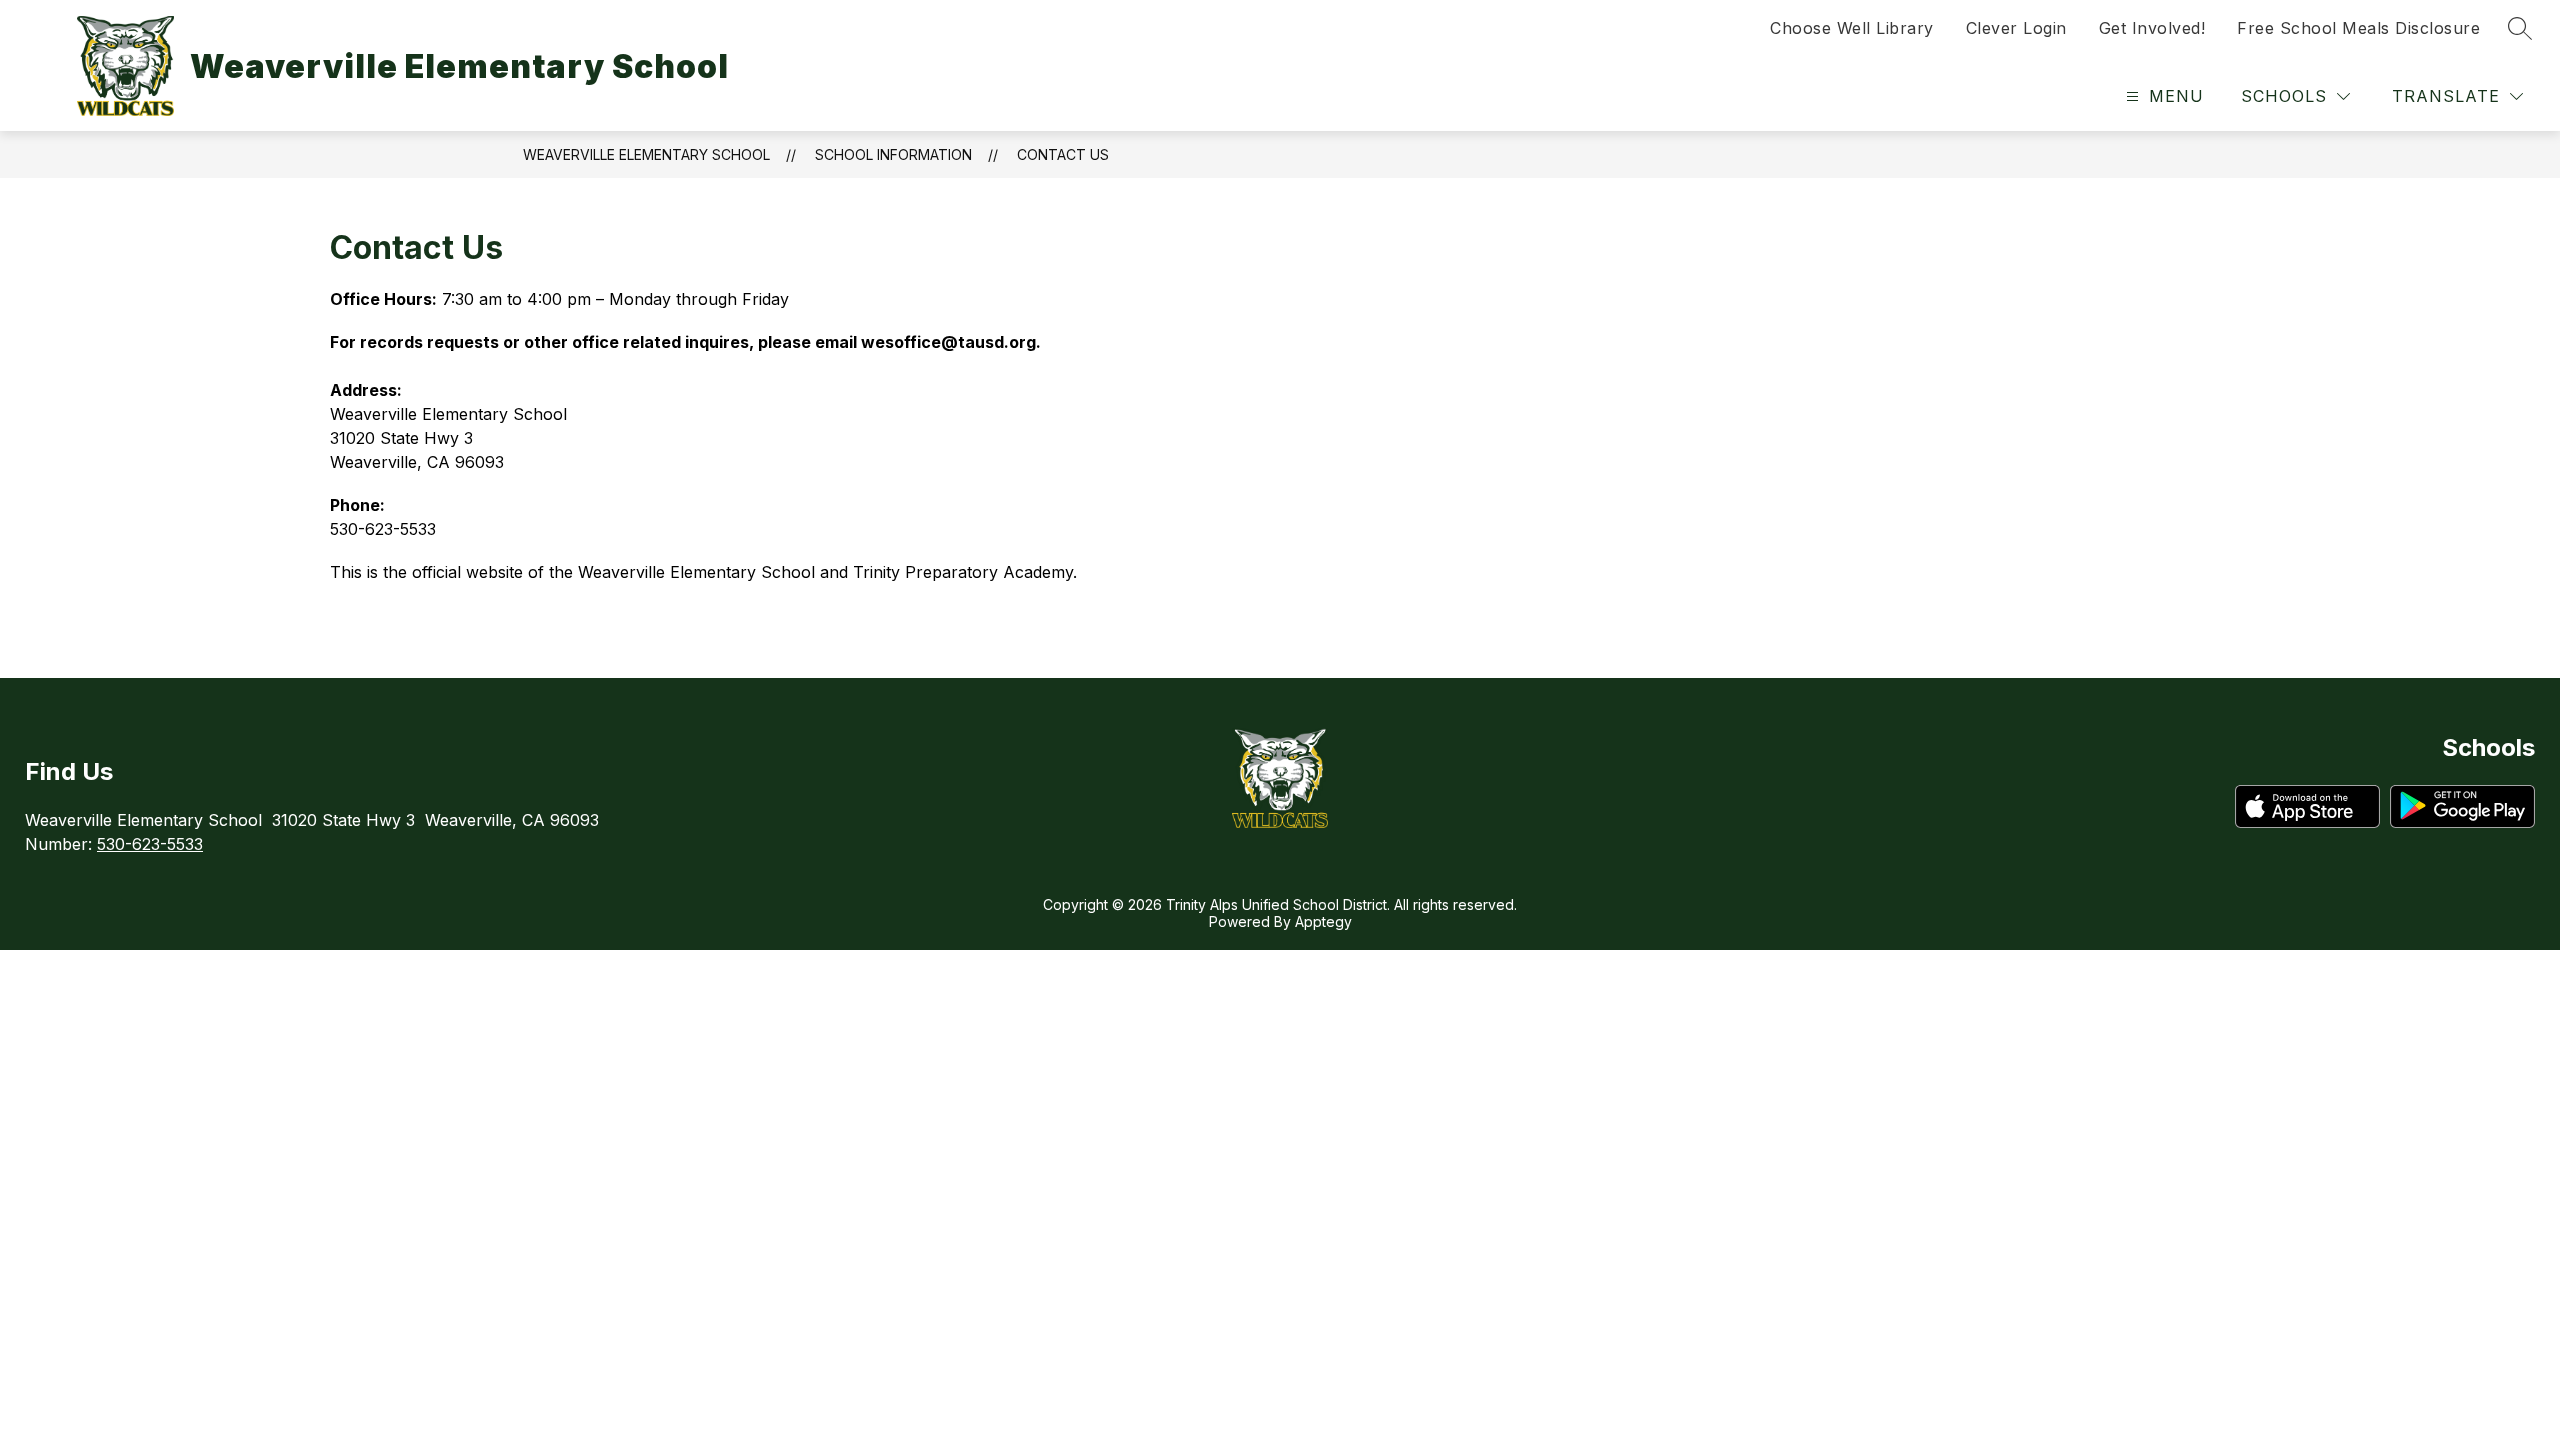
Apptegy (1323, 921)
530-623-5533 (150, 844)
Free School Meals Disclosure (2358, 28)
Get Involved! (2152, 28)
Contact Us (1063, 154)
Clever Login (2016, 28)
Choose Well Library (1852, 28)
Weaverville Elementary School (646, 154)
